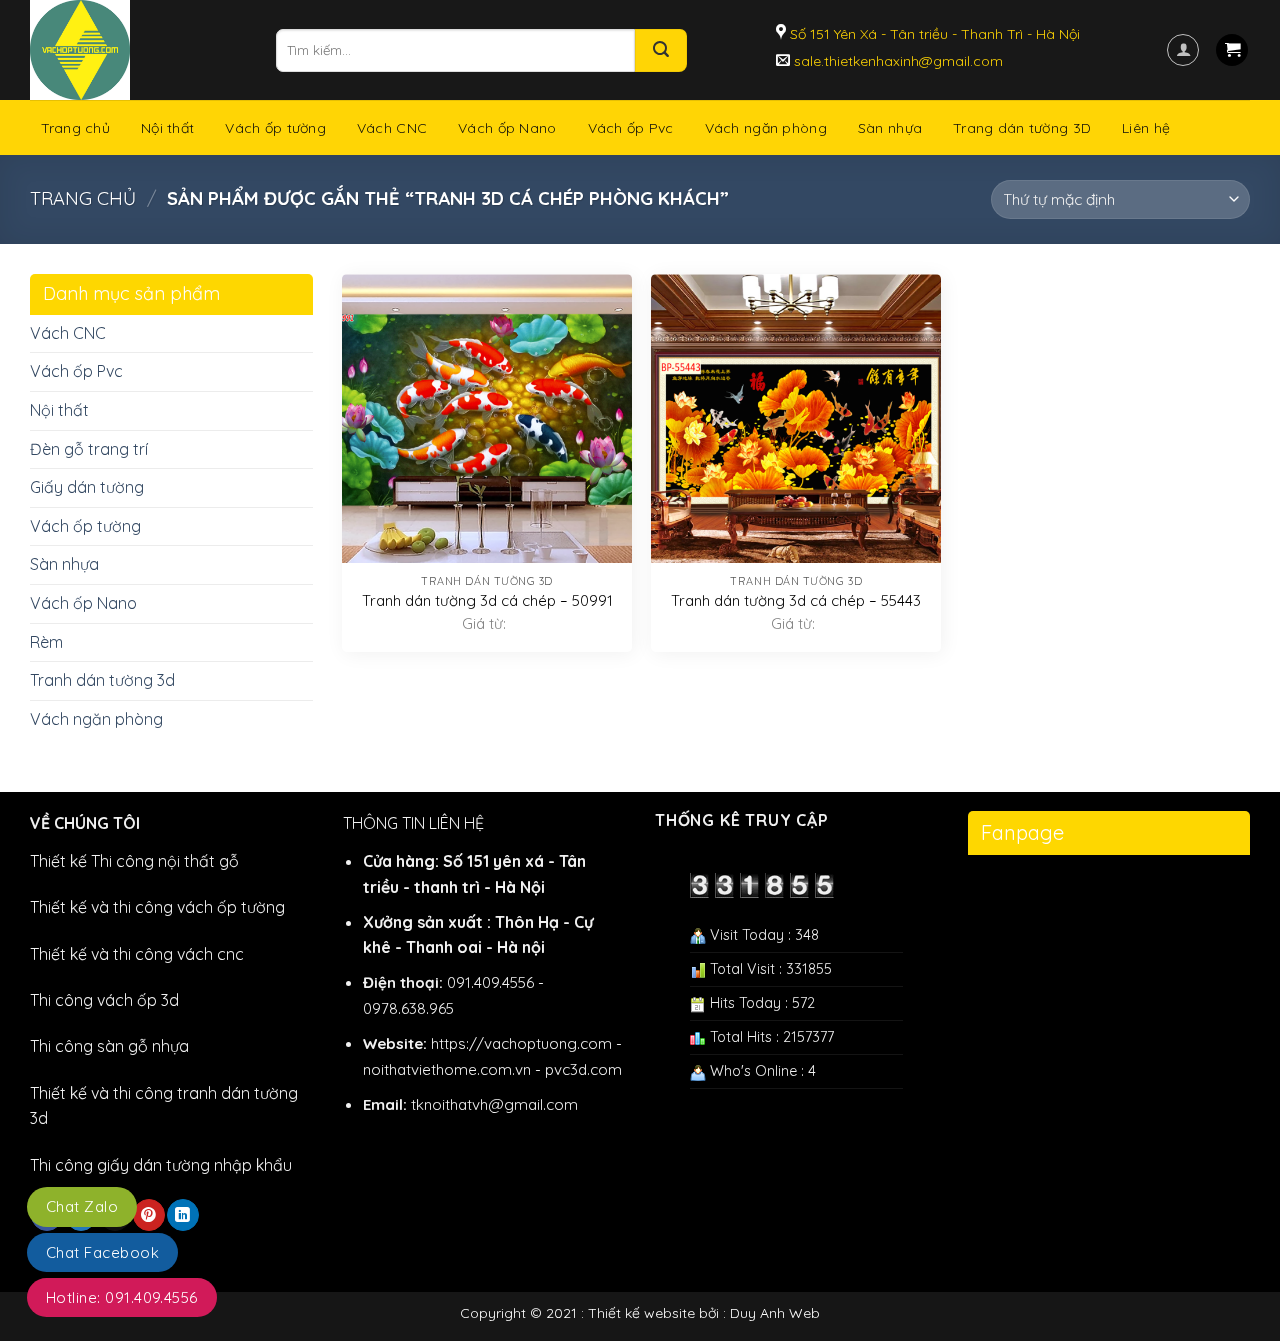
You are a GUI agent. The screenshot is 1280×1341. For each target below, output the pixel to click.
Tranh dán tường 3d (102, 680)
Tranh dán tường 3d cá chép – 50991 (487, 600)
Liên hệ (1146, 128)
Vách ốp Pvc (631, 128)
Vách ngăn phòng (766, 128)
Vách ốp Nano (507, 128)
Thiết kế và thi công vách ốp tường (157, 907)
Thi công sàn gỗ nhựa (109, 1046)
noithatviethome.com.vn (447, 1069)
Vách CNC (392, 128)
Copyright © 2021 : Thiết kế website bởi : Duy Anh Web (640, 1313)
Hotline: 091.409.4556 (122, 1297)
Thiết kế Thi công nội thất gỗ (134, 861)
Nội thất (167, 128)
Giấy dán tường (87, 487)
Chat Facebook (102, 1252)
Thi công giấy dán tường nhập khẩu (161, 1165)
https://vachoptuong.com (521, 1043)
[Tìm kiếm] (661, 50)
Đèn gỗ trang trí (89, 449)
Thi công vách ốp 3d (104, 1000)
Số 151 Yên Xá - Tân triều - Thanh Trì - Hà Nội (933, 34)
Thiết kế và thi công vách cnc (137, 954)
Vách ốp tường (275, 128)
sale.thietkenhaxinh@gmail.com (896, 61)
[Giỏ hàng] (1232, 50)
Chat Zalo (82, 1206)
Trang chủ (76, 128)
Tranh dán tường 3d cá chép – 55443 (796, 600)
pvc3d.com (583, 1069)
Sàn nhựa (890, 128)
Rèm (46, 642)
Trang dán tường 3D (1022, 128)
